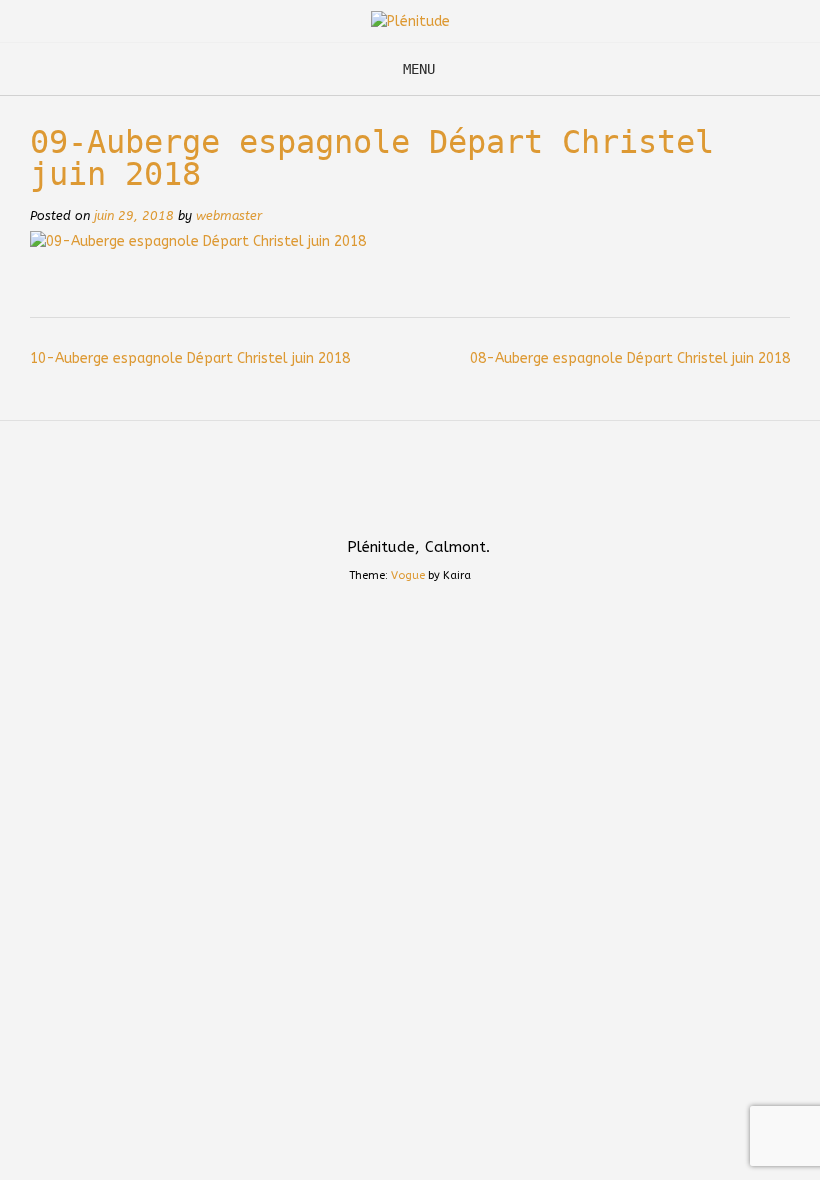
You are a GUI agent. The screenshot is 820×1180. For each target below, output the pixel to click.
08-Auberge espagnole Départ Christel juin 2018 (630, 358)
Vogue (408, 575)
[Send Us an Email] (380, 504)
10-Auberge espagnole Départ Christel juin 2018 (190, 358)
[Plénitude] (410, 21)
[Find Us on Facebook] (440, 504)
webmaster (229, 215)
